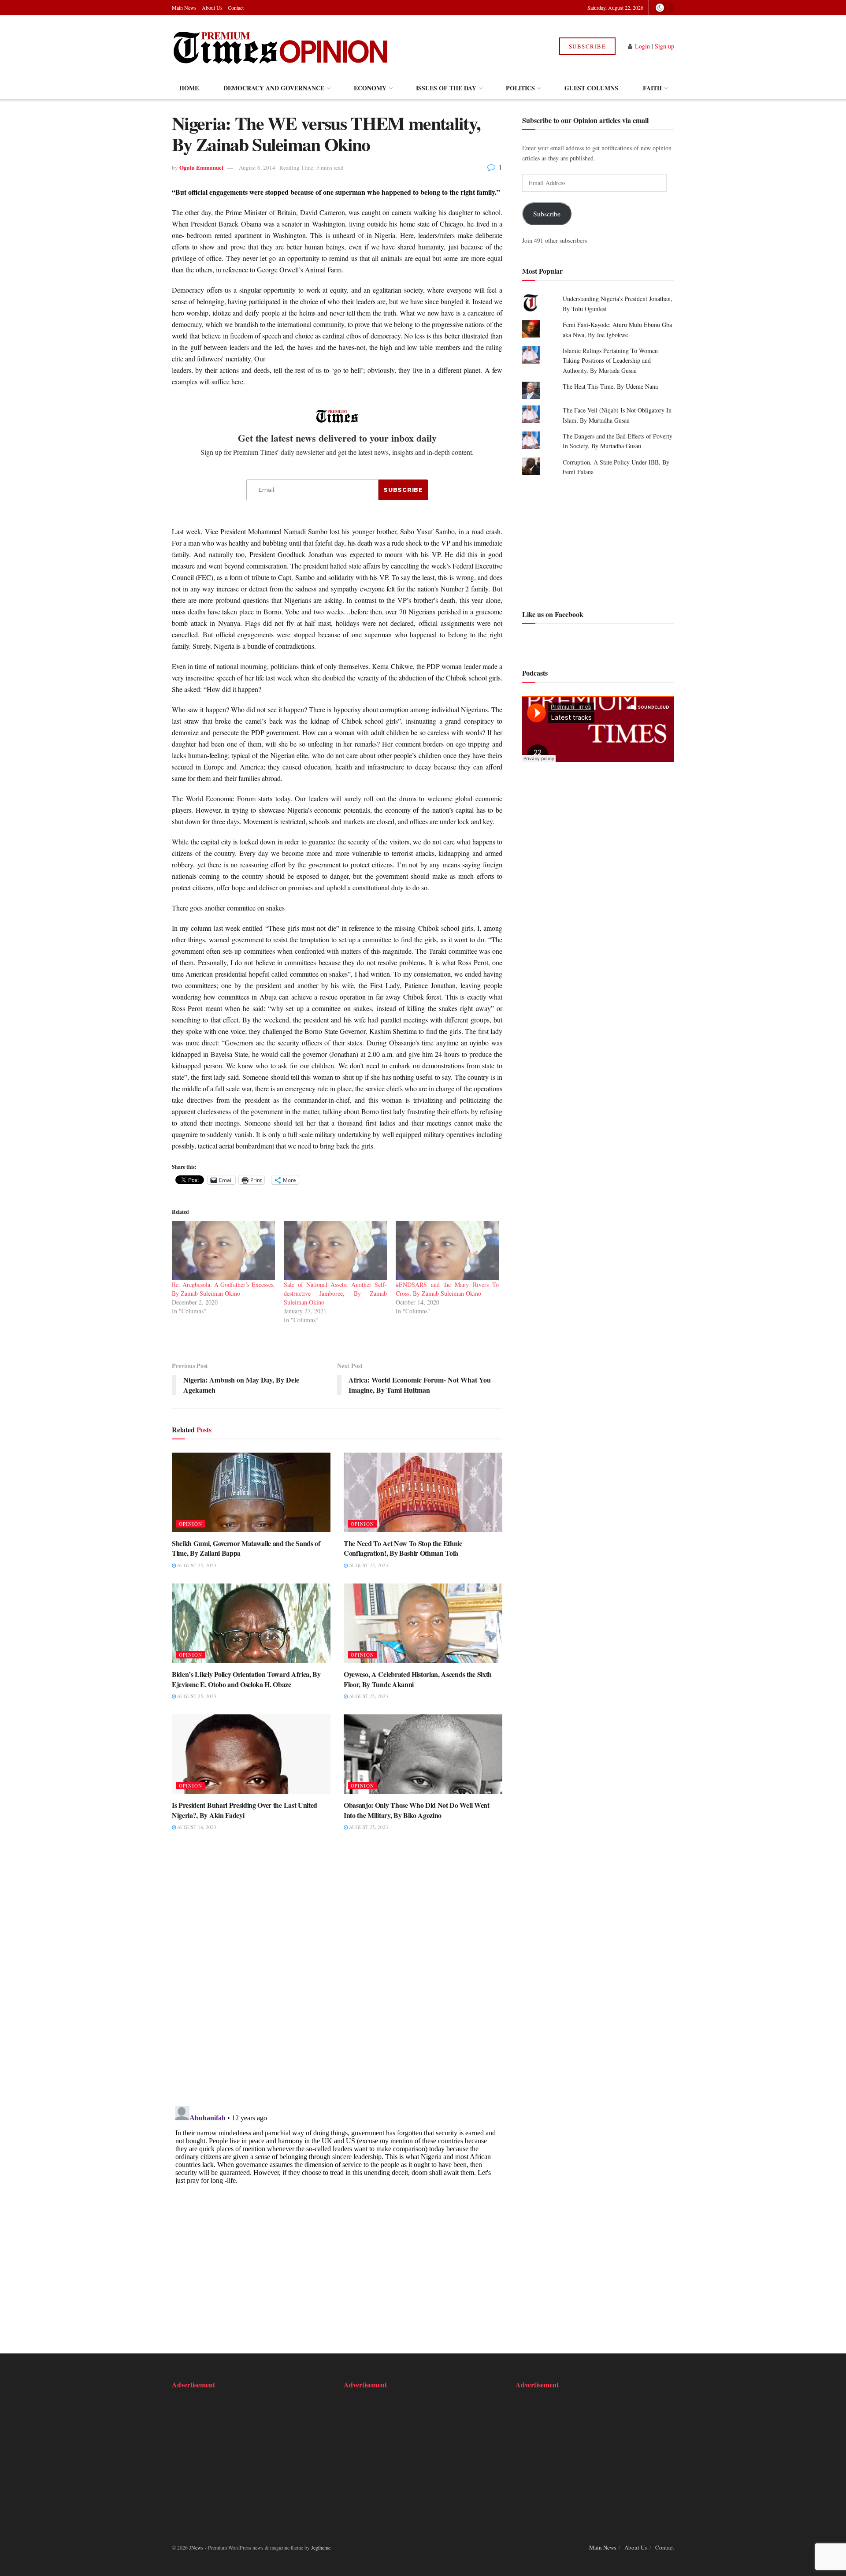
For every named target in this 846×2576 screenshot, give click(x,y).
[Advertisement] (598, 542)
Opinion (191, 1524)
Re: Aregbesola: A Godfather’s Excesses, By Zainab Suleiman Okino (223, 1289)
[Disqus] (337, 1974)
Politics (520, 88)
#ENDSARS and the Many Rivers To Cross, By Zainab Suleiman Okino (447, 1289)
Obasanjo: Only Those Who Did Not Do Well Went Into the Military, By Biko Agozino (417, 1810)
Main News (184, 7)
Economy (370, 88)
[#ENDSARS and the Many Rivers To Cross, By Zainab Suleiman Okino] (447, 1251)
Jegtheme (321, 2547)
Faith (652, 88)
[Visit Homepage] (281, 46)
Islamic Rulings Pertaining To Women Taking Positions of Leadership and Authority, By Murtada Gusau (610, 361)
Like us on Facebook (553, 614)
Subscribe (588, 46)
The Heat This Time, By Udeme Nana (610, 386)
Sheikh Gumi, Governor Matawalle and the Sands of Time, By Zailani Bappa (246, 1548)
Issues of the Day (446, 88)
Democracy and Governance (274, 88)
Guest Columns (591, 88)
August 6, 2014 (257, 167)
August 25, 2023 (196, 1565)
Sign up (664, 46)
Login (642, 46)
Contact (236, 7)
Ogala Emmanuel (201, 167)
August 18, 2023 (196, 1827)
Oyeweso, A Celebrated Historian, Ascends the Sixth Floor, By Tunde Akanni (418, 1679)
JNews (196, 2547)
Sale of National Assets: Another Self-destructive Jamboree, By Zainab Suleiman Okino (335, 1293)
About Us (212, 7)
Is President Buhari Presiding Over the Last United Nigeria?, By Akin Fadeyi (245, 1810)
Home (189, 88)
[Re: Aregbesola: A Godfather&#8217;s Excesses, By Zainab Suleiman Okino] (223, 1251)
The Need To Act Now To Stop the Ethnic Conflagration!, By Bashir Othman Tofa (403, 1548)
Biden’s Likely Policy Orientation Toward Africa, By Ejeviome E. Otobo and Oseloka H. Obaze (246, 1679)
